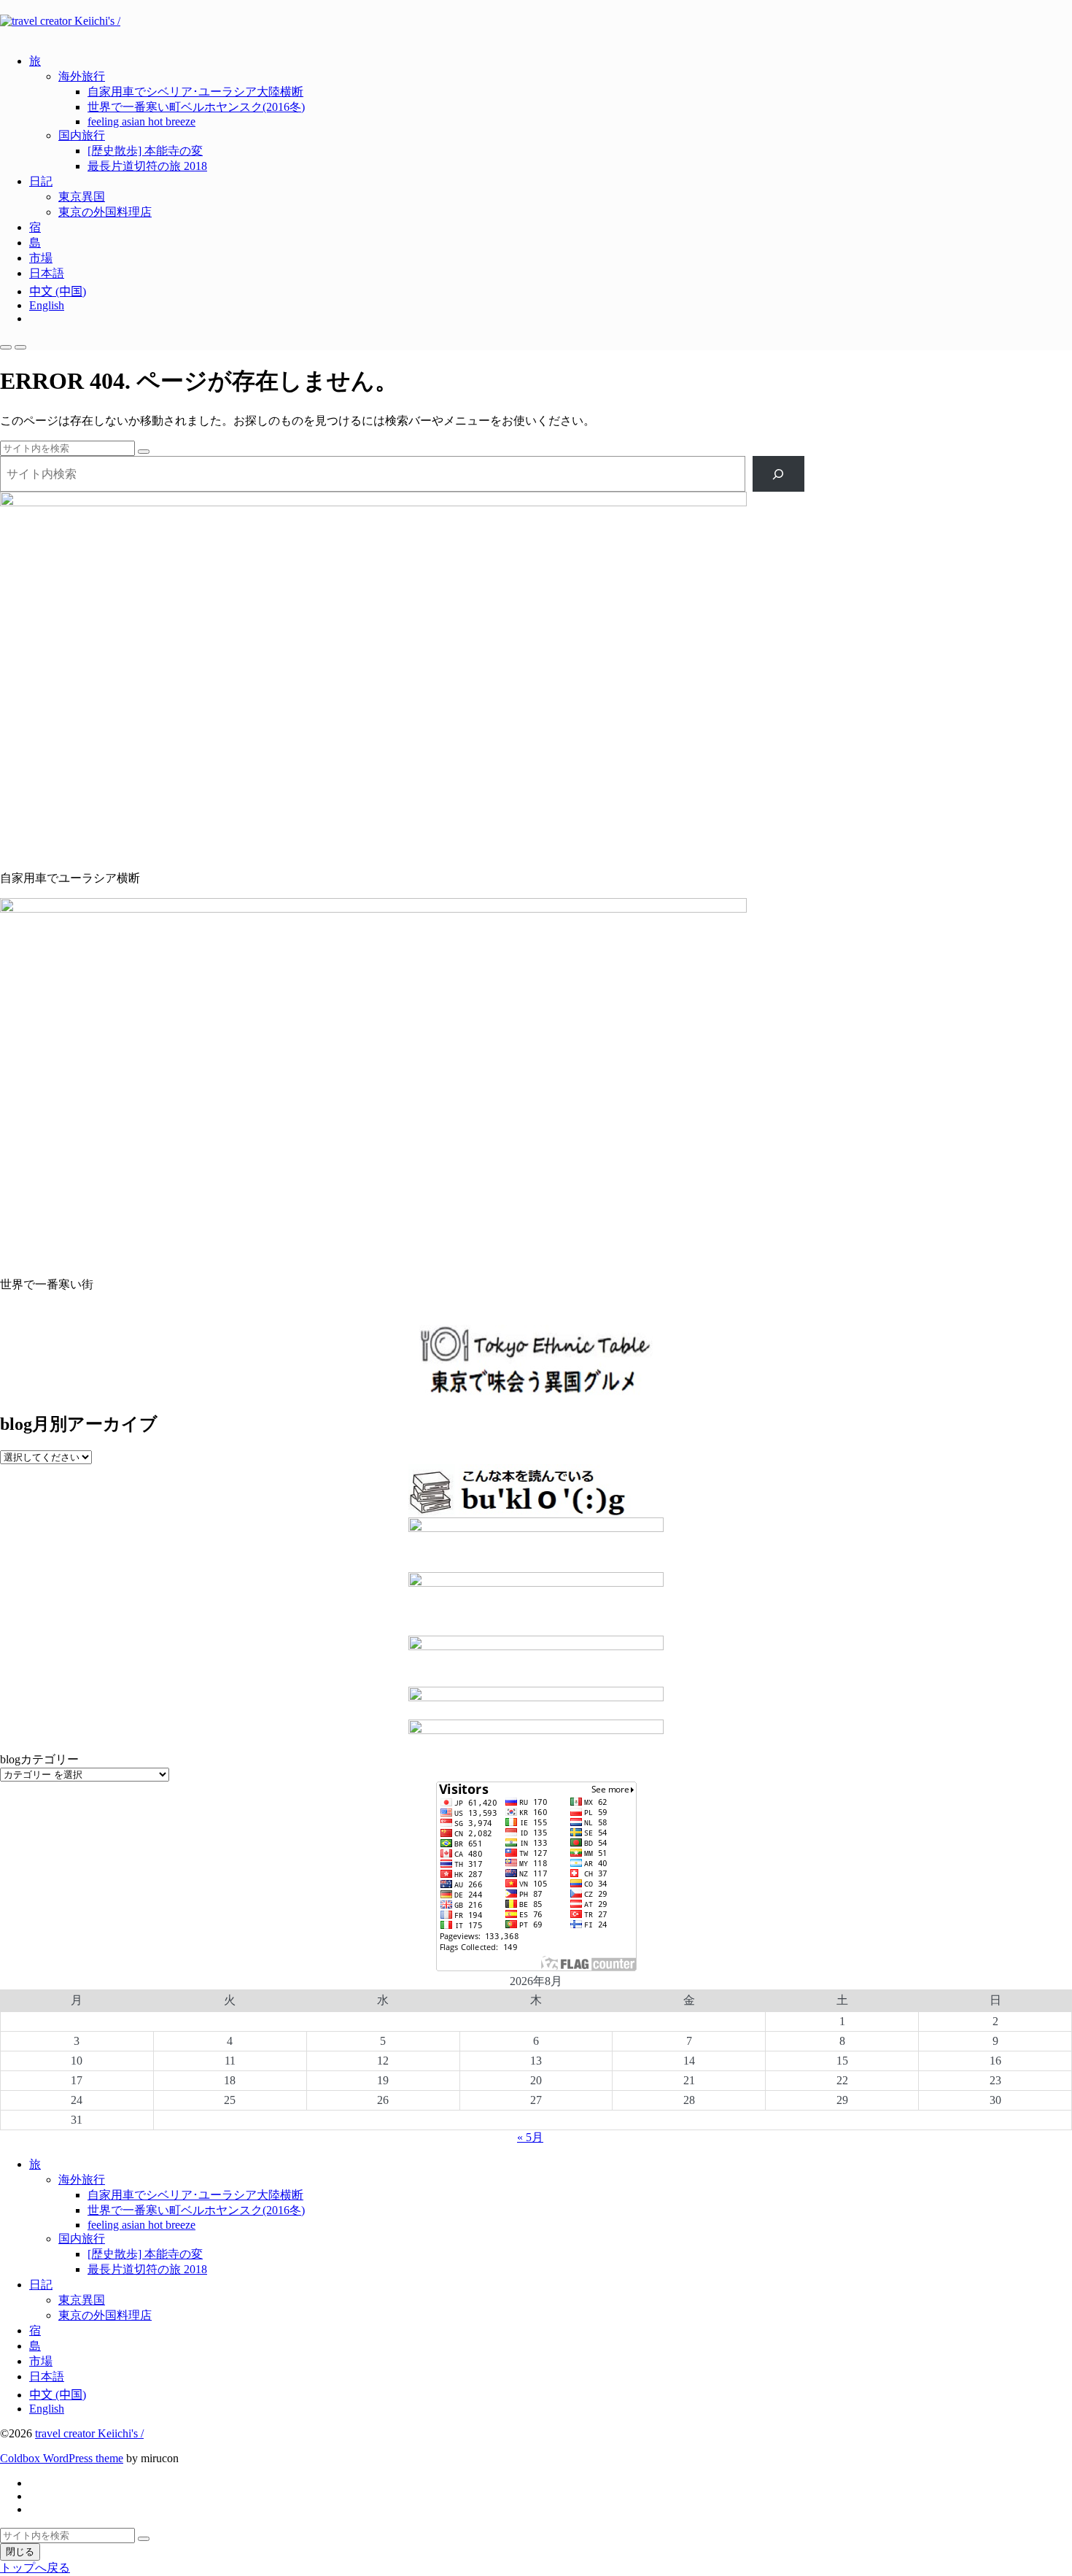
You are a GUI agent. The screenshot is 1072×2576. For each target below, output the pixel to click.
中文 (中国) (58, 291)
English (47, 305)
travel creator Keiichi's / (89, 2433)
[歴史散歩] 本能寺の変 (145, 151)
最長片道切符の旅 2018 (147, 166)
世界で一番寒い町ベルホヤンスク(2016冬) (196, 107)
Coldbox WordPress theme (62, 2458)
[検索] (778, 474)
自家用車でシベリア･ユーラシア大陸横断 (195, 92)
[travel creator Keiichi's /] (536, 21)
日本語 (47, 273)
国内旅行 (82, 135)
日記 (41, 181)
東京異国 (82, 197)
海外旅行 (82, 76)
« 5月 (530, 2137)
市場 (41, 258)
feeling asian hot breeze (141, 121)
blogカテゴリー (39, 1759)
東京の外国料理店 (105, 212)
